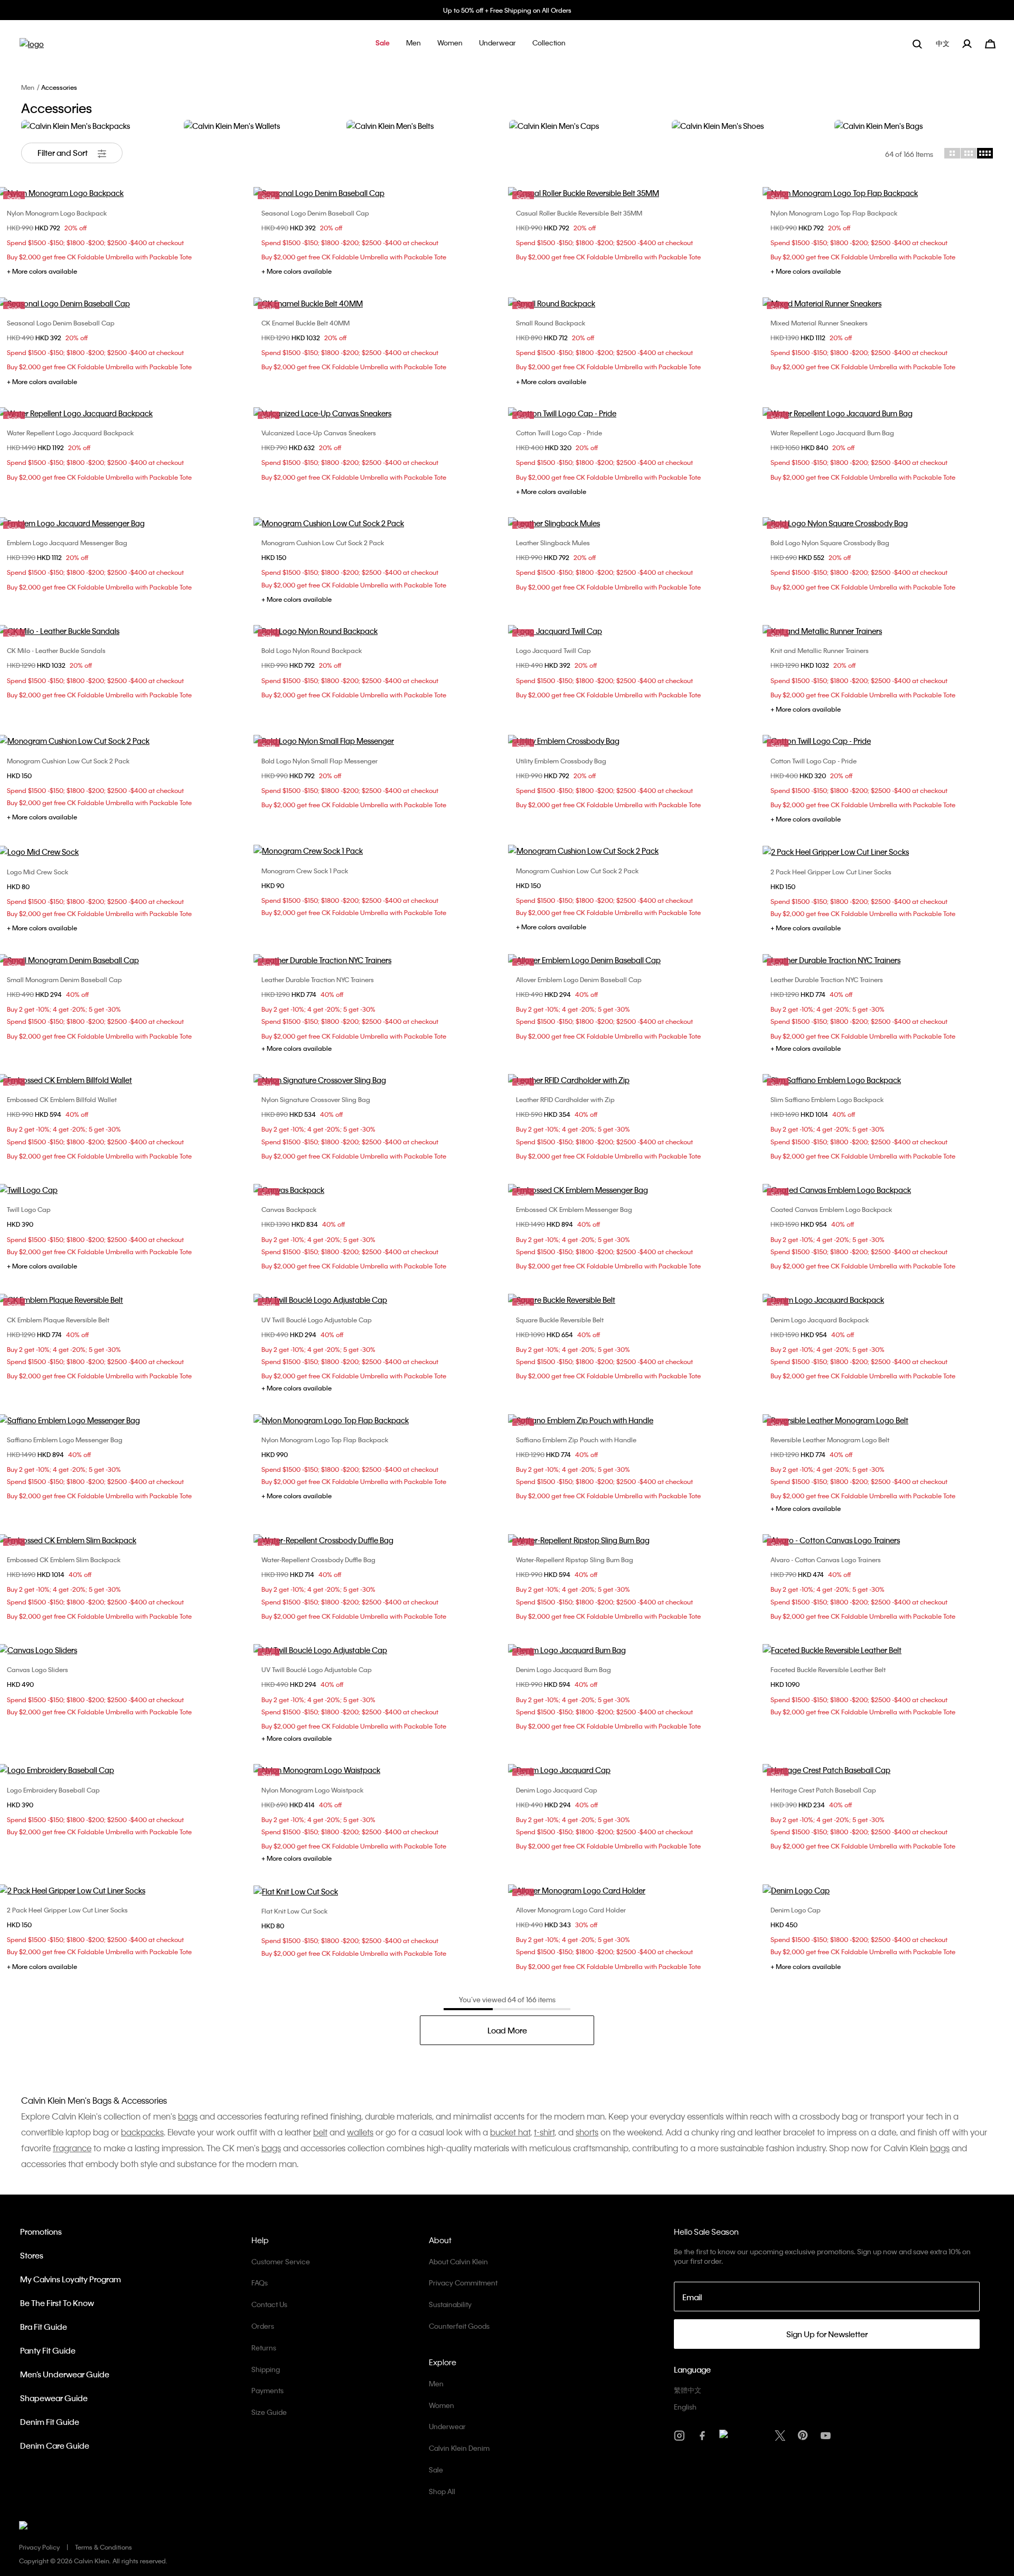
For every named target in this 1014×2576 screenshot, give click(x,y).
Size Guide (269, 2412)
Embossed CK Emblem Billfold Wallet (62, 1099)
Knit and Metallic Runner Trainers (820, 650)
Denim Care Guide (55, 2446)
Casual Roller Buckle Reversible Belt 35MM (579, 213)
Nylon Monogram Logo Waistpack (312, 1790)
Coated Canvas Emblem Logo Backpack (831, 1209)
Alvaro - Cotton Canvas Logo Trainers (826, 1560)
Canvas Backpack (289, 1209)
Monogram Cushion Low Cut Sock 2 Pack (323, 543)
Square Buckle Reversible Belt (560, 1320)
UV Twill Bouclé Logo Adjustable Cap (317, 1320)
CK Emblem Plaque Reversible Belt (58, 1320)
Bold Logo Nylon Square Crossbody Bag (830, 543)
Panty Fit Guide (48, 2350)
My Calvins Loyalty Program (71, 2279)
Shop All (442, 2491)
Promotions (41, 2232)
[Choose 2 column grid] (952, 153)
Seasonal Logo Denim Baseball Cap (315, 213)
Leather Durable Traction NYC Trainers (318, 979)
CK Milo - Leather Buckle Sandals (56, 650)
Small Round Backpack (551, 323)
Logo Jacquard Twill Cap (553, 650)
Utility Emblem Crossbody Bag (561, 761)
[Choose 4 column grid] (985, 153)
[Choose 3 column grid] (969, 153)
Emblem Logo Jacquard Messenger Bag (67, 543)
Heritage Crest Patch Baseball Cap (823, 1790)
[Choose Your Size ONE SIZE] (380, 523)
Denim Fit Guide (50, 2422)
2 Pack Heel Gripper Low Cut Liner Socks (831, 872)
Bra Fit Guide (44, 2327)
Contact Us (269, 2304)
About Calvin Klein (458, 2261)
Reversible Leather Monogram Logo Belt (830, 1440)
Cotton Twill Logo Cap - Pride (559, 433)
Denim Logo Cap (796, 1910)
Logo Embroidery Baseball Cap (53, 1790)
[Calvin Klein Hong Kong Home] (32, 47)
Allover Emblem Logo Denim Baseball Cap (579, 979)
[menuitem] (944, 44)
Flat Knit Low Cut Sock (294, 1911)
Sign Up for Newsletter (827, 2334)
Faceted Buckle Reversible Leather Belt (828, 1669)
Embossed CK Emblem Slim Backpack (64, 1560)
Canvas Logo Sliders (37, 1669)
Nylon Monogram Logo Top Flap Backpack (834, 213)
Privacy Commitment (463, 2283)
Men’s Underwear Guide (65, 2374)
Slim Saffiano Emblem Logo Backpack (827, 1099)
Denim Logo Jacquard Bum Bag (564, 1669)
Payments (267, 2390)
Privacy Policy (39, 2547)
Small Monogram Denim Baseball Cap (64, 979)
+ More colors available (42, 271)
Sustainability (450, 2304)
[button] (383, 44)
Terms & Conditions (104, 2547)
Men (28, 87)
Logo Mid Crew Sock (37, 872)
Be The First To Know (57, 2303)
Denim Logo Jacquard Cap (557, 1790)
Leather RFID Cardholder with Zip (565, 1099)
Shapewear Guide (54, 2398)
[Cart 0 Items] (990, 43)
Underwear (447, 2426)
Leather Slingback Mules (553, 543)
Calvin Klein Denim (459, 2448)
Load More (507, 2030)
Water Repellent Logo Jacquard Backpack (70, 433)
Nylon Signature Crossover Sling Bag (316, 1099)
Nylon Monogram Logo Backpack (57, 213)
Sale (436, 2470)
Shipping (266, 2369)
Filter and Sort (63, 153)
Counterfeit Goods (459, 2326)
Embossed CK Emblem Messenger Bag (574, 1209)
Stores (32, 2255)
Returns (264, 2348)
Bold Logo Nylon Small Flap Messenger (320, 761)
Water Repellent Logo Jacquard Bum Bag (832, 433)
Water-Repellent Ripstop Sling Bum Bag (575, 1560)
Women (442, 2405)
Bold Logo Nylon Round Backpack (312, 650)
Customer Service (281, 2261)
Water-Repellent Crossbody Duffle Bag (318, 1560)
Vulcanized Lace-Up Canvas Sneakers (319, 433)
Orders (263, 2326)
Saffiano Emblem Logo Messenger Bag (65, 1440)
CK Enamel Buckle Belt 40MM (306, 323)
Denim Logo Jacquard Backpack (820, 1320)
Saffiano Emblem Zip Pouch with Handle (576, 1440)
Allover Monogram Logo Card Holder (571, 1910)
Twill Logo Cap (29, 1209)
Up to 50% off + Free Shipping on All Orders (507, 10)
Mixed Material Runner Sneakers (819, 323)
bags (271, 2148)
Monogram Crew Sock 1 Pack (305, 871)
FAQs (260, 2283)
